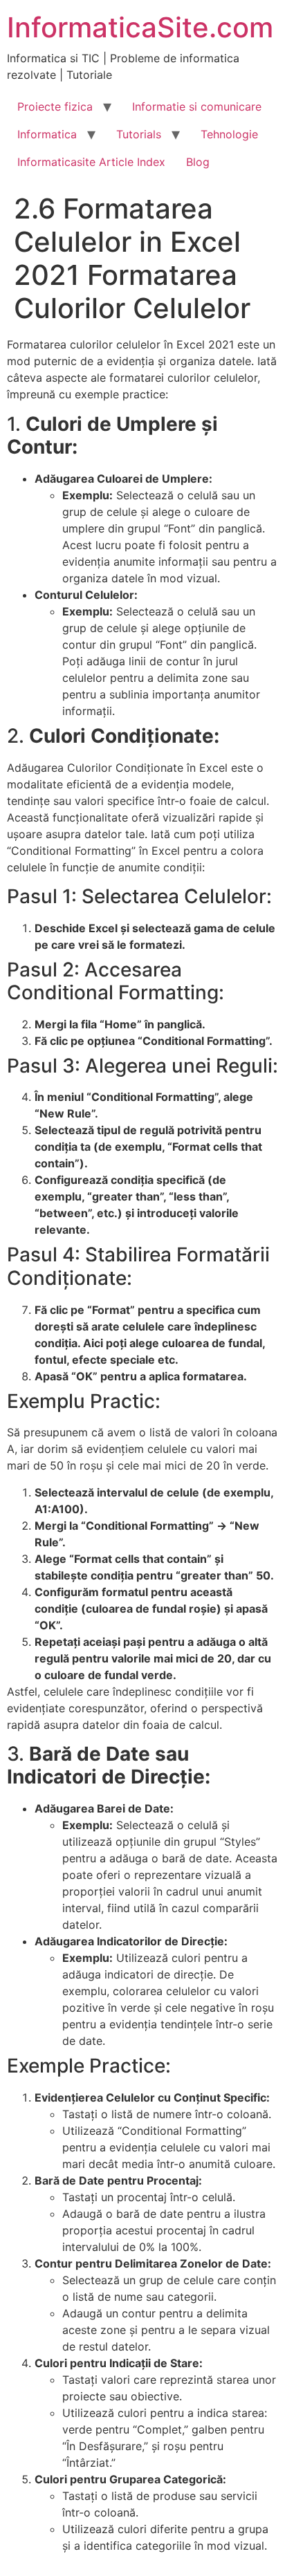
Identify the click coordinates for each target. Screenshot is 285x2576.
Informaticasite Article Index (91, 162)
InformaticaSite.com (140, 27)
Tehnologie (229, 134)
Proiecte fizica (55, 106)
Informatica (47, 134)
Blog (198, 162)
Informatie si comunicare (197, 106)
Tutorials (139, 134)
